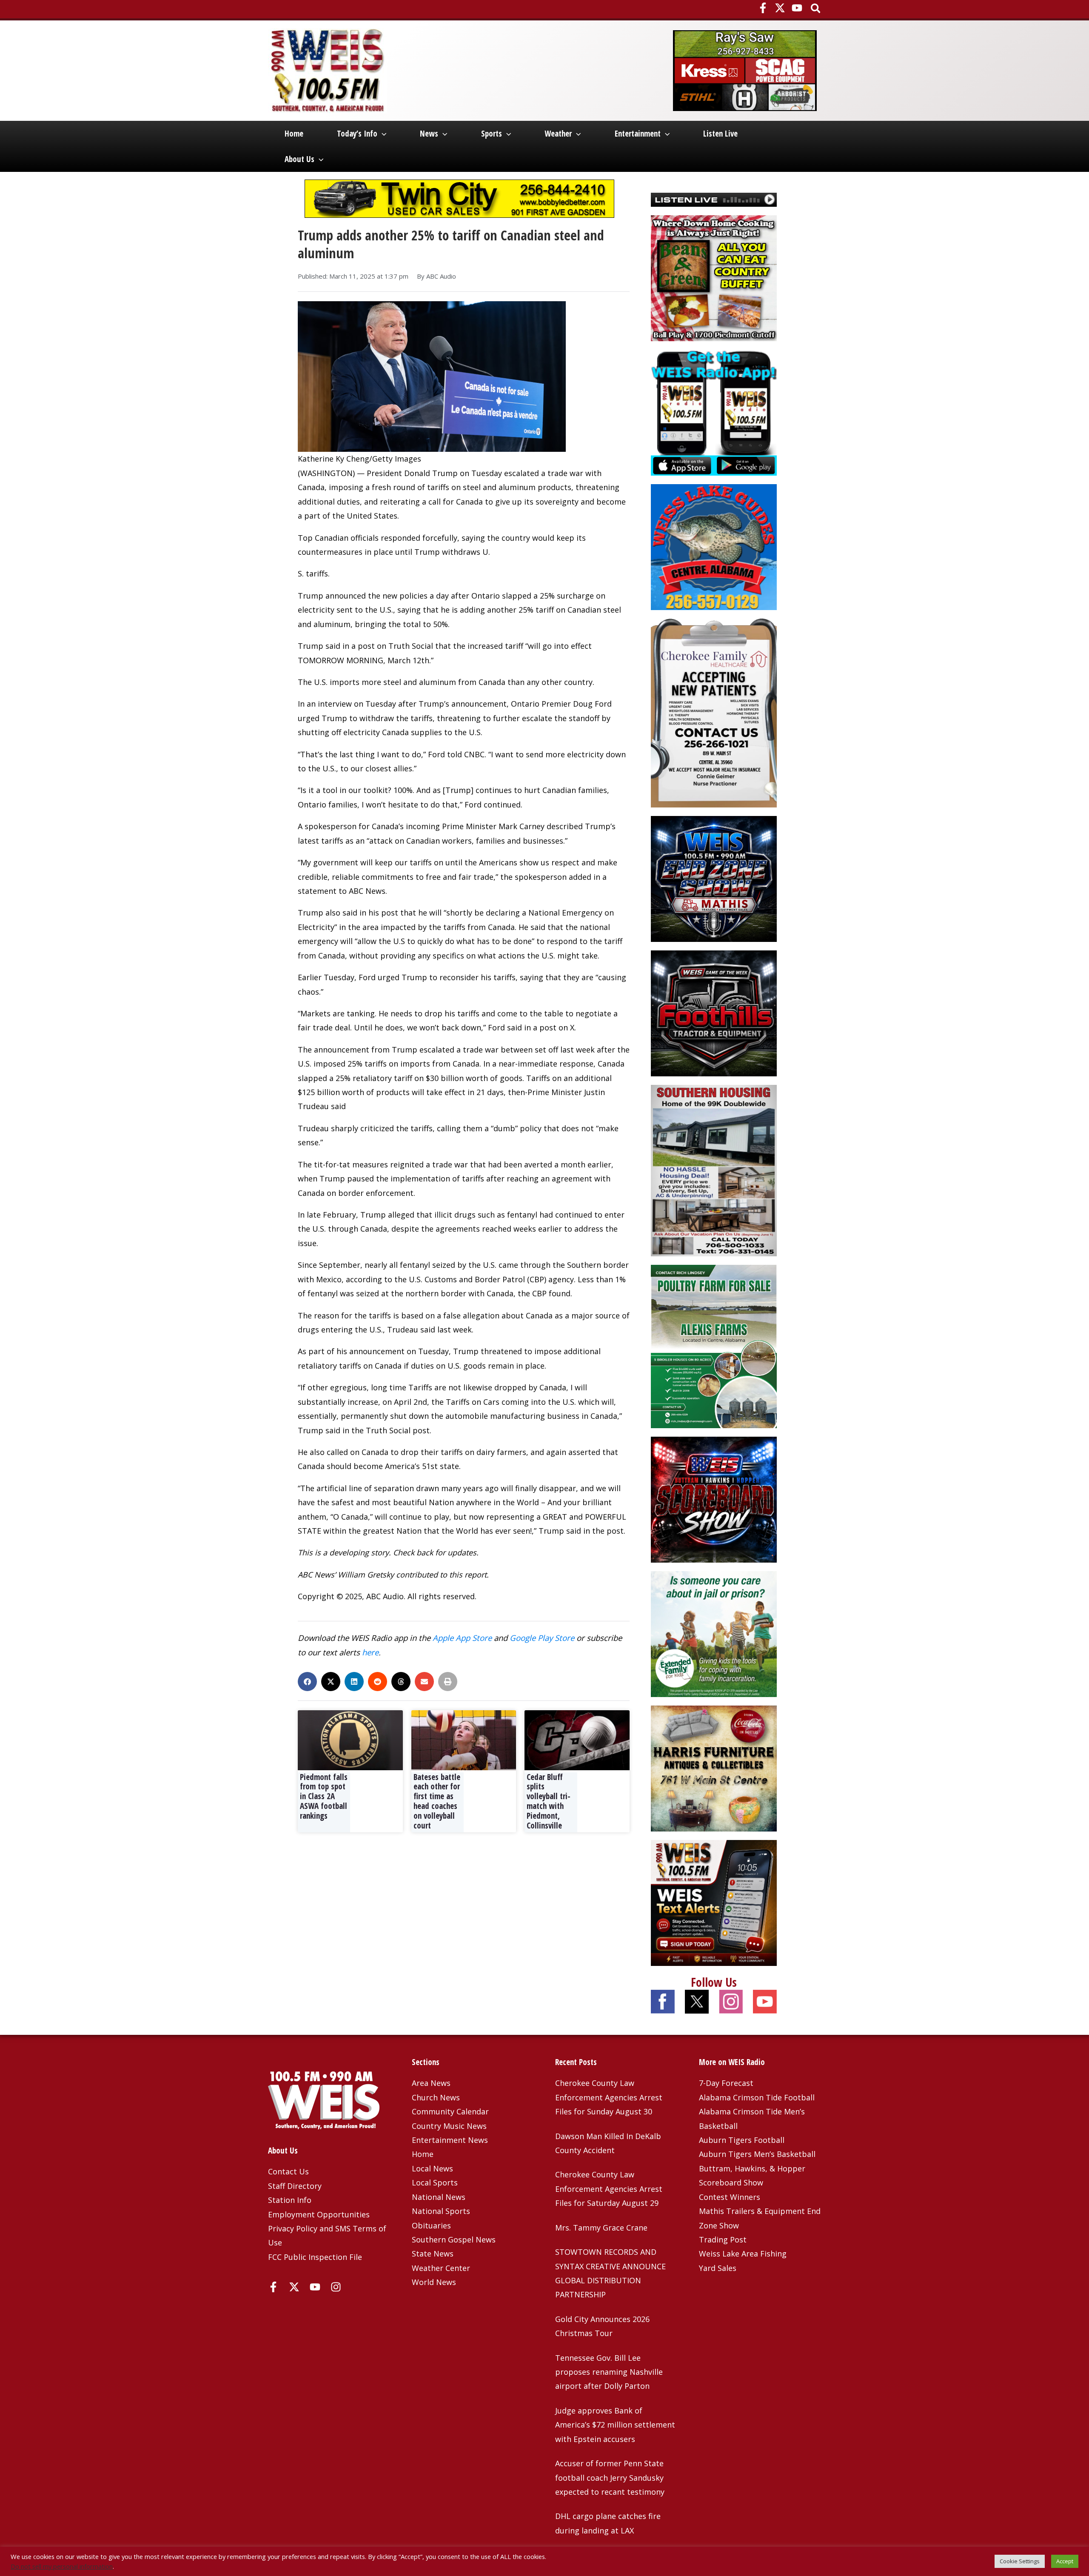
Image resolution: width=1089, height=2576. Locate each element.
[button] (816, 9)
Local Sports (435, 2182)
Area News (431, 2083)
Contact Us (288, 2171)
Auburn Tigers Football (742, 2140)
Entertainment (638, 134)
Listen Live (720, 134)
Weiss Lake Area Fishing (743, 2254)
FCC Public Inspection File (315, 2257)
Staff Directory (295, 2186)
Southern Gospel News (454, 2239)
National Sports (441, 2211)
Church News (436, 2097)
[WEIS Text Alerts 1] (714, 1902)
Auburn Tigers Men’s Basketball (757, 2154)
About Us (299, 159)
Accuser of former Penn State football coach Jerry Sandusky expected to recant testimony (610, 2478)
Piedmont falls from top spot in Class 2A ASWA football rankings (324, 1796)
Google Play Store (542, 1638)
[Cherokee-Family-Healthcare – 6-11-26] (714, 712)
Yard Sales (718, 2268)
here (370, 1652)
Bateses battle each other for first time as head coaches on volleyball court (437, 1801)
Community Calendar (450, 2111)
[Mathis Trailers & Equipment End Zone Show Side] (714, 878)
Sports (492, 134)
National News (439, 2197)
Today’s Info (357, 134)
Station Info (290, 2200)
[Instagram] (336, 2287)
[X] (780, 8)
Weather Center (441, 2268)
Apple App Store (462, 1638)
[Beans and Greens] (714, 277)
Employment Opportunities (319, 2214)
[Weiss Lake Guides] (714, 546)
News (429, 134)
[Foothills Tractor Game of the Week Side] (714, 1013)
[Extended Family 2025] (714, 1633)
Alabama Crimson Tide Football (757, 2097)
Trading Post (723, 2239)
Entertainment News (450, 2140)
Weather (558, 134)
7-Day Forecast (726, 2083)
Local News (432, 2168)
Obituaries (431, 2225)
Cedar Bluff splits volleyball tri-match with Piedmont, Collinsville (549, 1801)
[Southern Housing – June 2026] (714, 1170)
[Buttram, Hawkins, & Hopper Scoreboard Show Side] (714, 1498)
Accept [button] (1065, 2561)
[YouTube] (797, 8)
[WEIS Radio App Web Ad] (714, 412)
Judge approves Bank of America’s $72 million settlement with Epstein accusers (615, 2425)
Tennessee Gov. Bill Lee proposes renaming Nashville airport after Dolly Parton (609, 2372)
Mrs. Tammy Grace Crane (601, 2228)
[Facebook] (763, 8)
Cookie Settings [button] (1020, 2561)
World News (434, 2282)
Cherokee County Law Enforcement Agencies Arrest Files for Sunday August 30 (609, 2097)
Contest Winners (730, 2197)
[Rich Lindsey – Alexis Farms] (714, 1346)
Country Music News (449, 2126)
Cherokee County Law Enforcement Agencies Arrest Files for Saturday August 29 (609, 2189)
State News (433, 2254)
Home (294, 134)
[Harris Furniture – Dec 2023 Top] (714, 1767)
